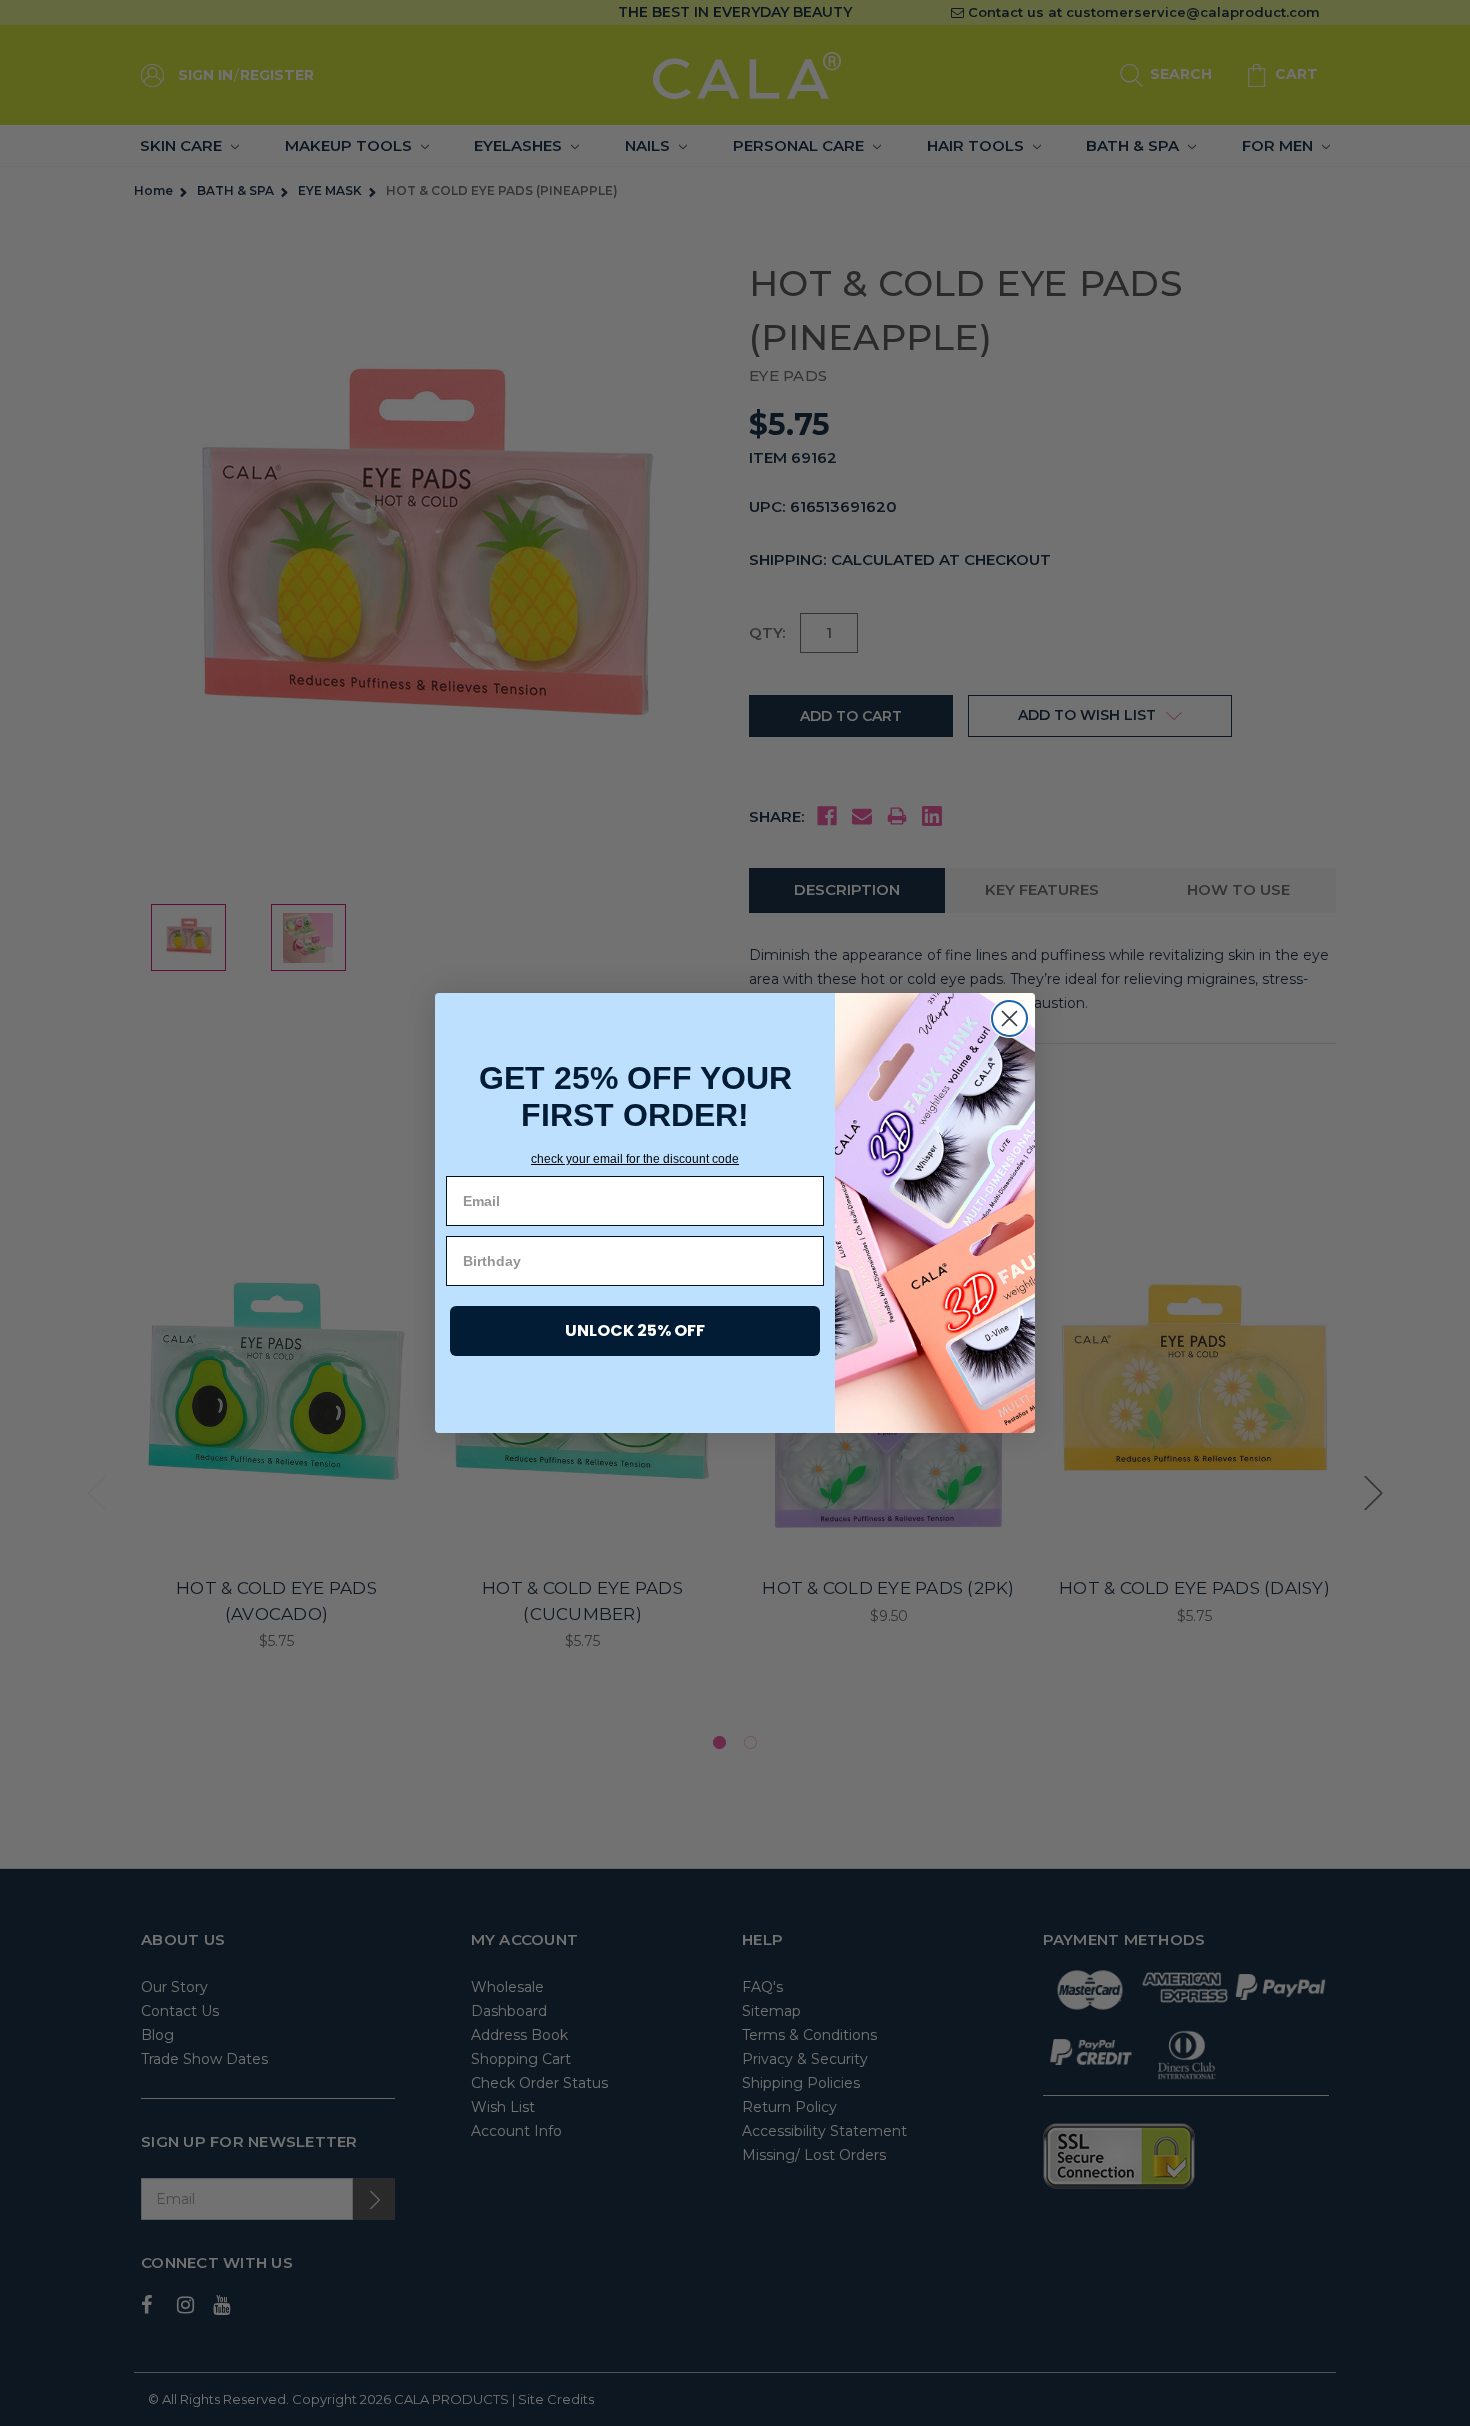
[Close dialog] (1009, 1018)
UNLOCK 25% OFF (635, 1330)
